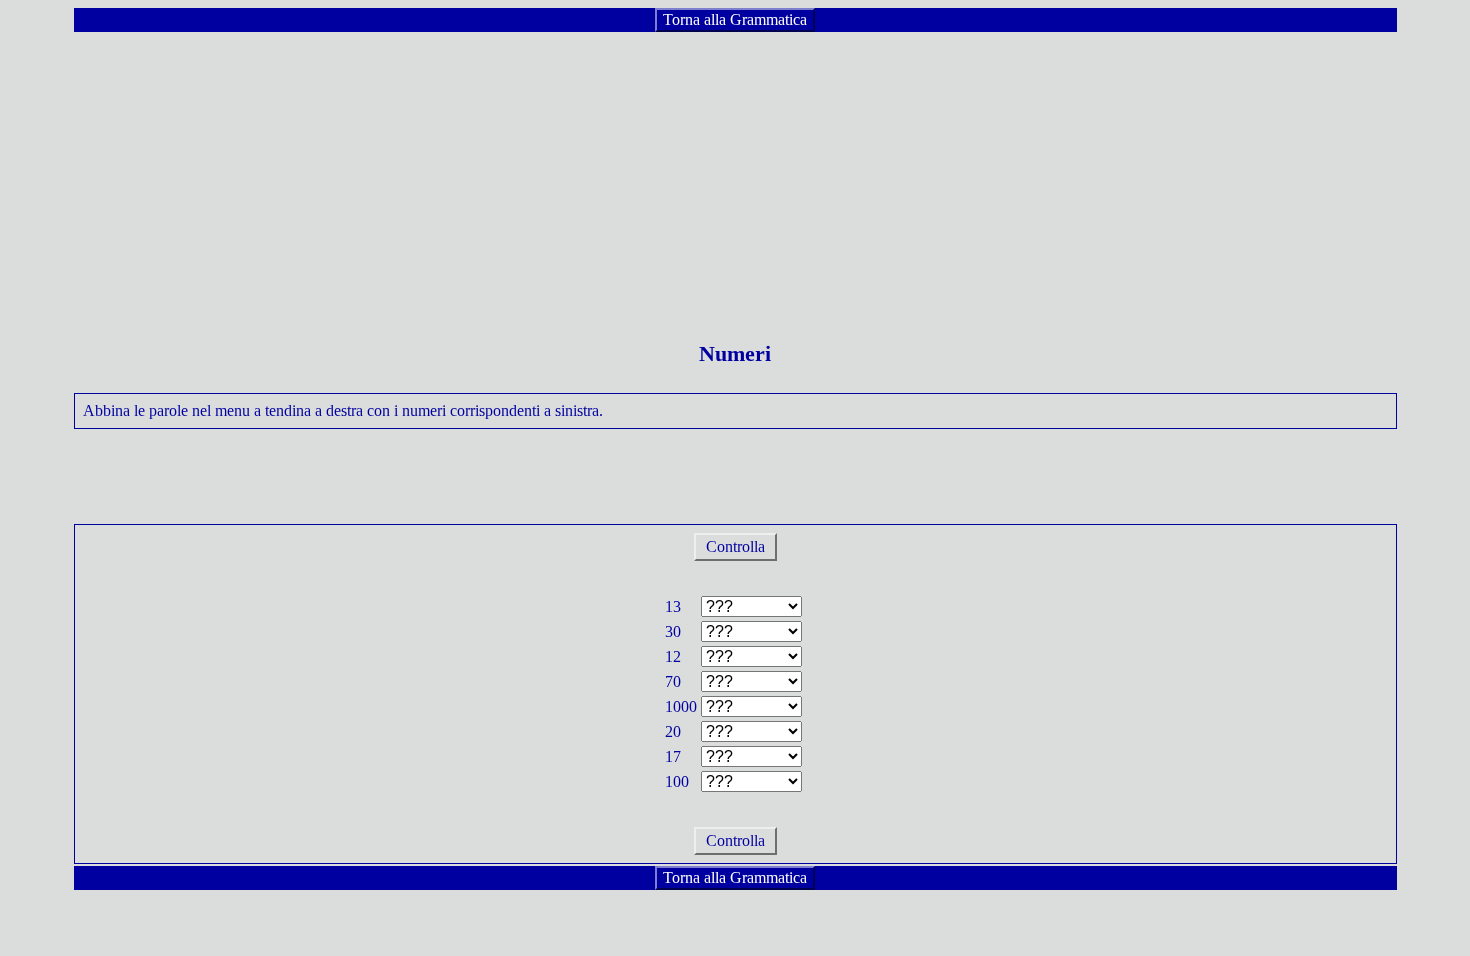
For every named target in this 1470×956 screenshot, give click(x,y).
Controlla (735, 546)
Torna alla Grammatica (735, 19)
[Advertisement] (735, 174)
